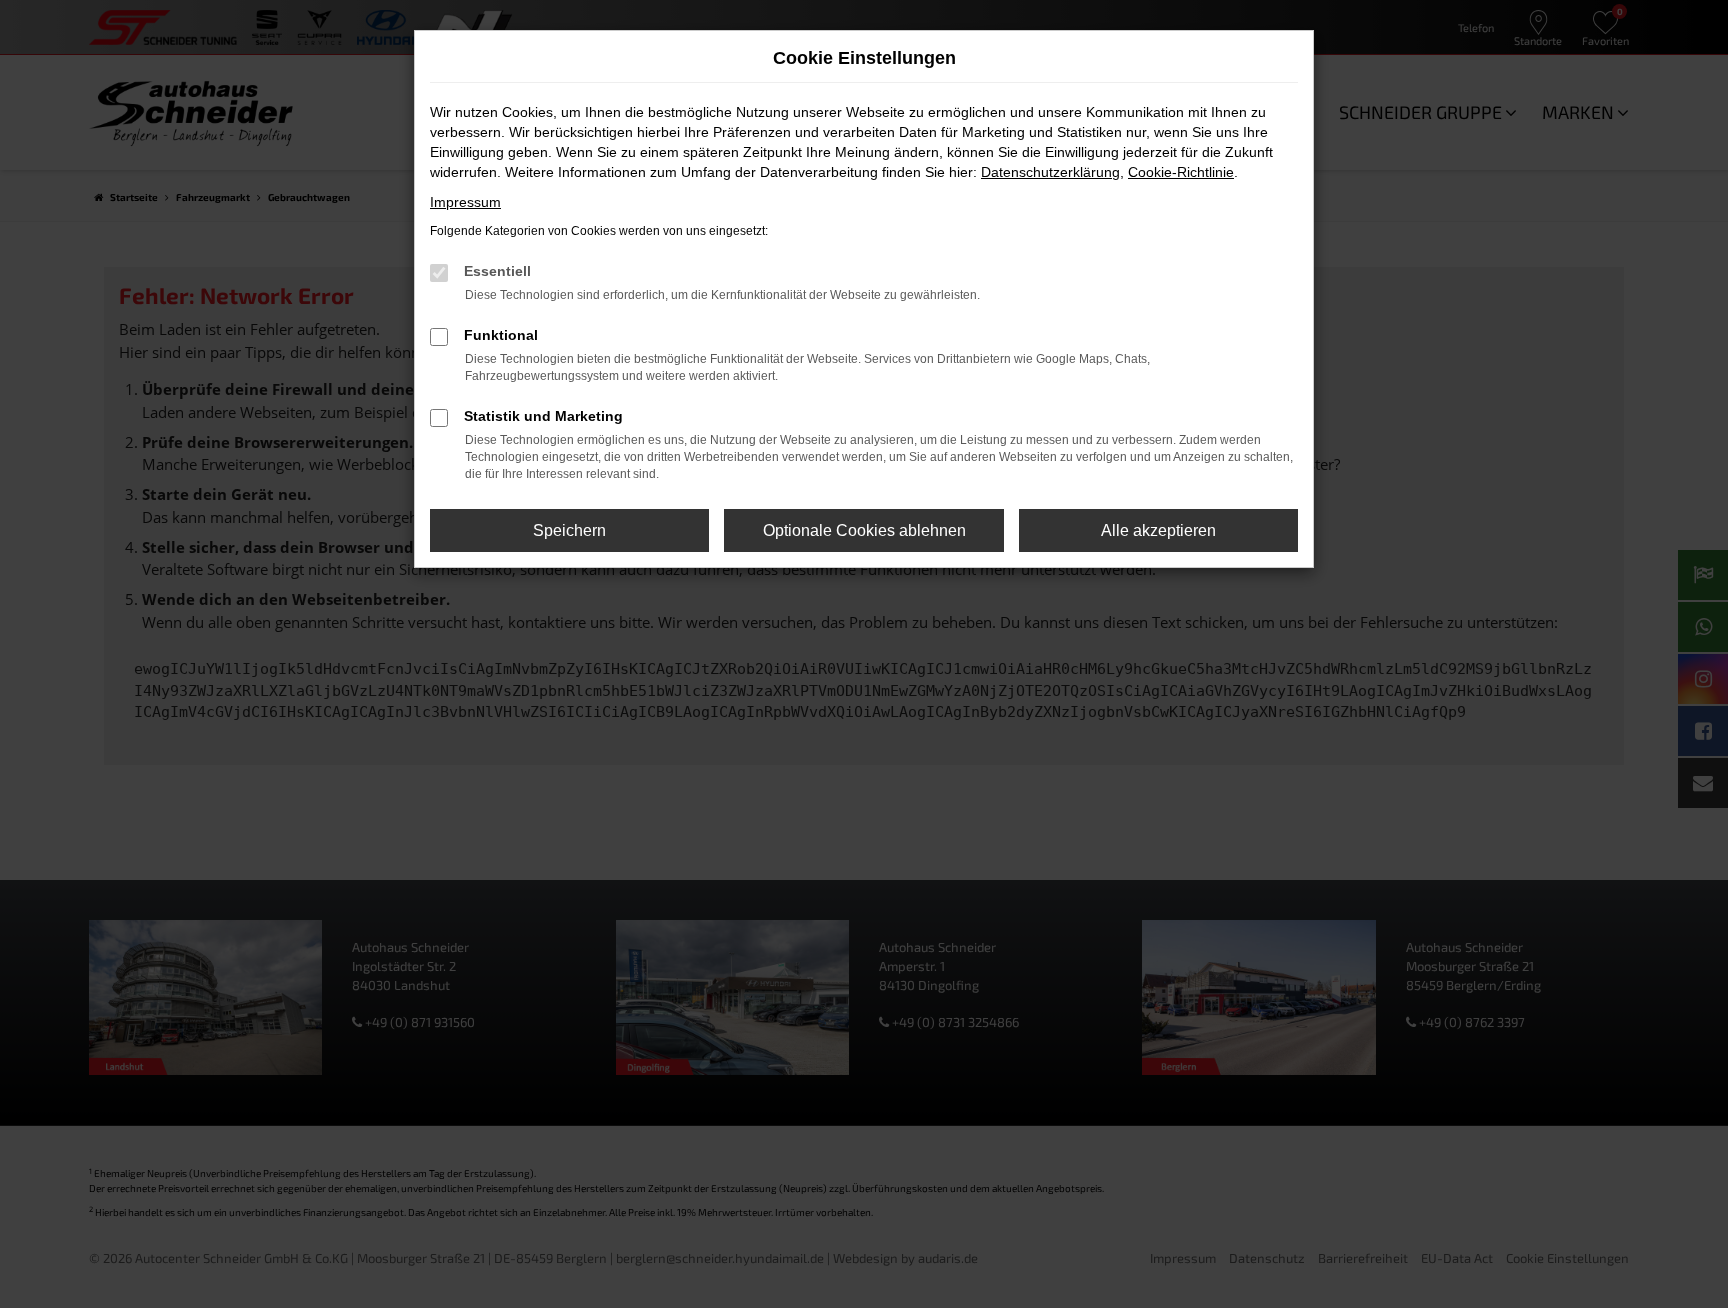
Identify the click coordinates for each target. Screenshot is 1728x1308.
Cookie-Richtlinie (1181, 172)
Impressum (465, 202)
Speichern (569, 530)
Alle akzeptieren (1158, 530)
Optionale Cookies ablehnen (864, 530)
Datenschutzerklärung (1050, 172)
